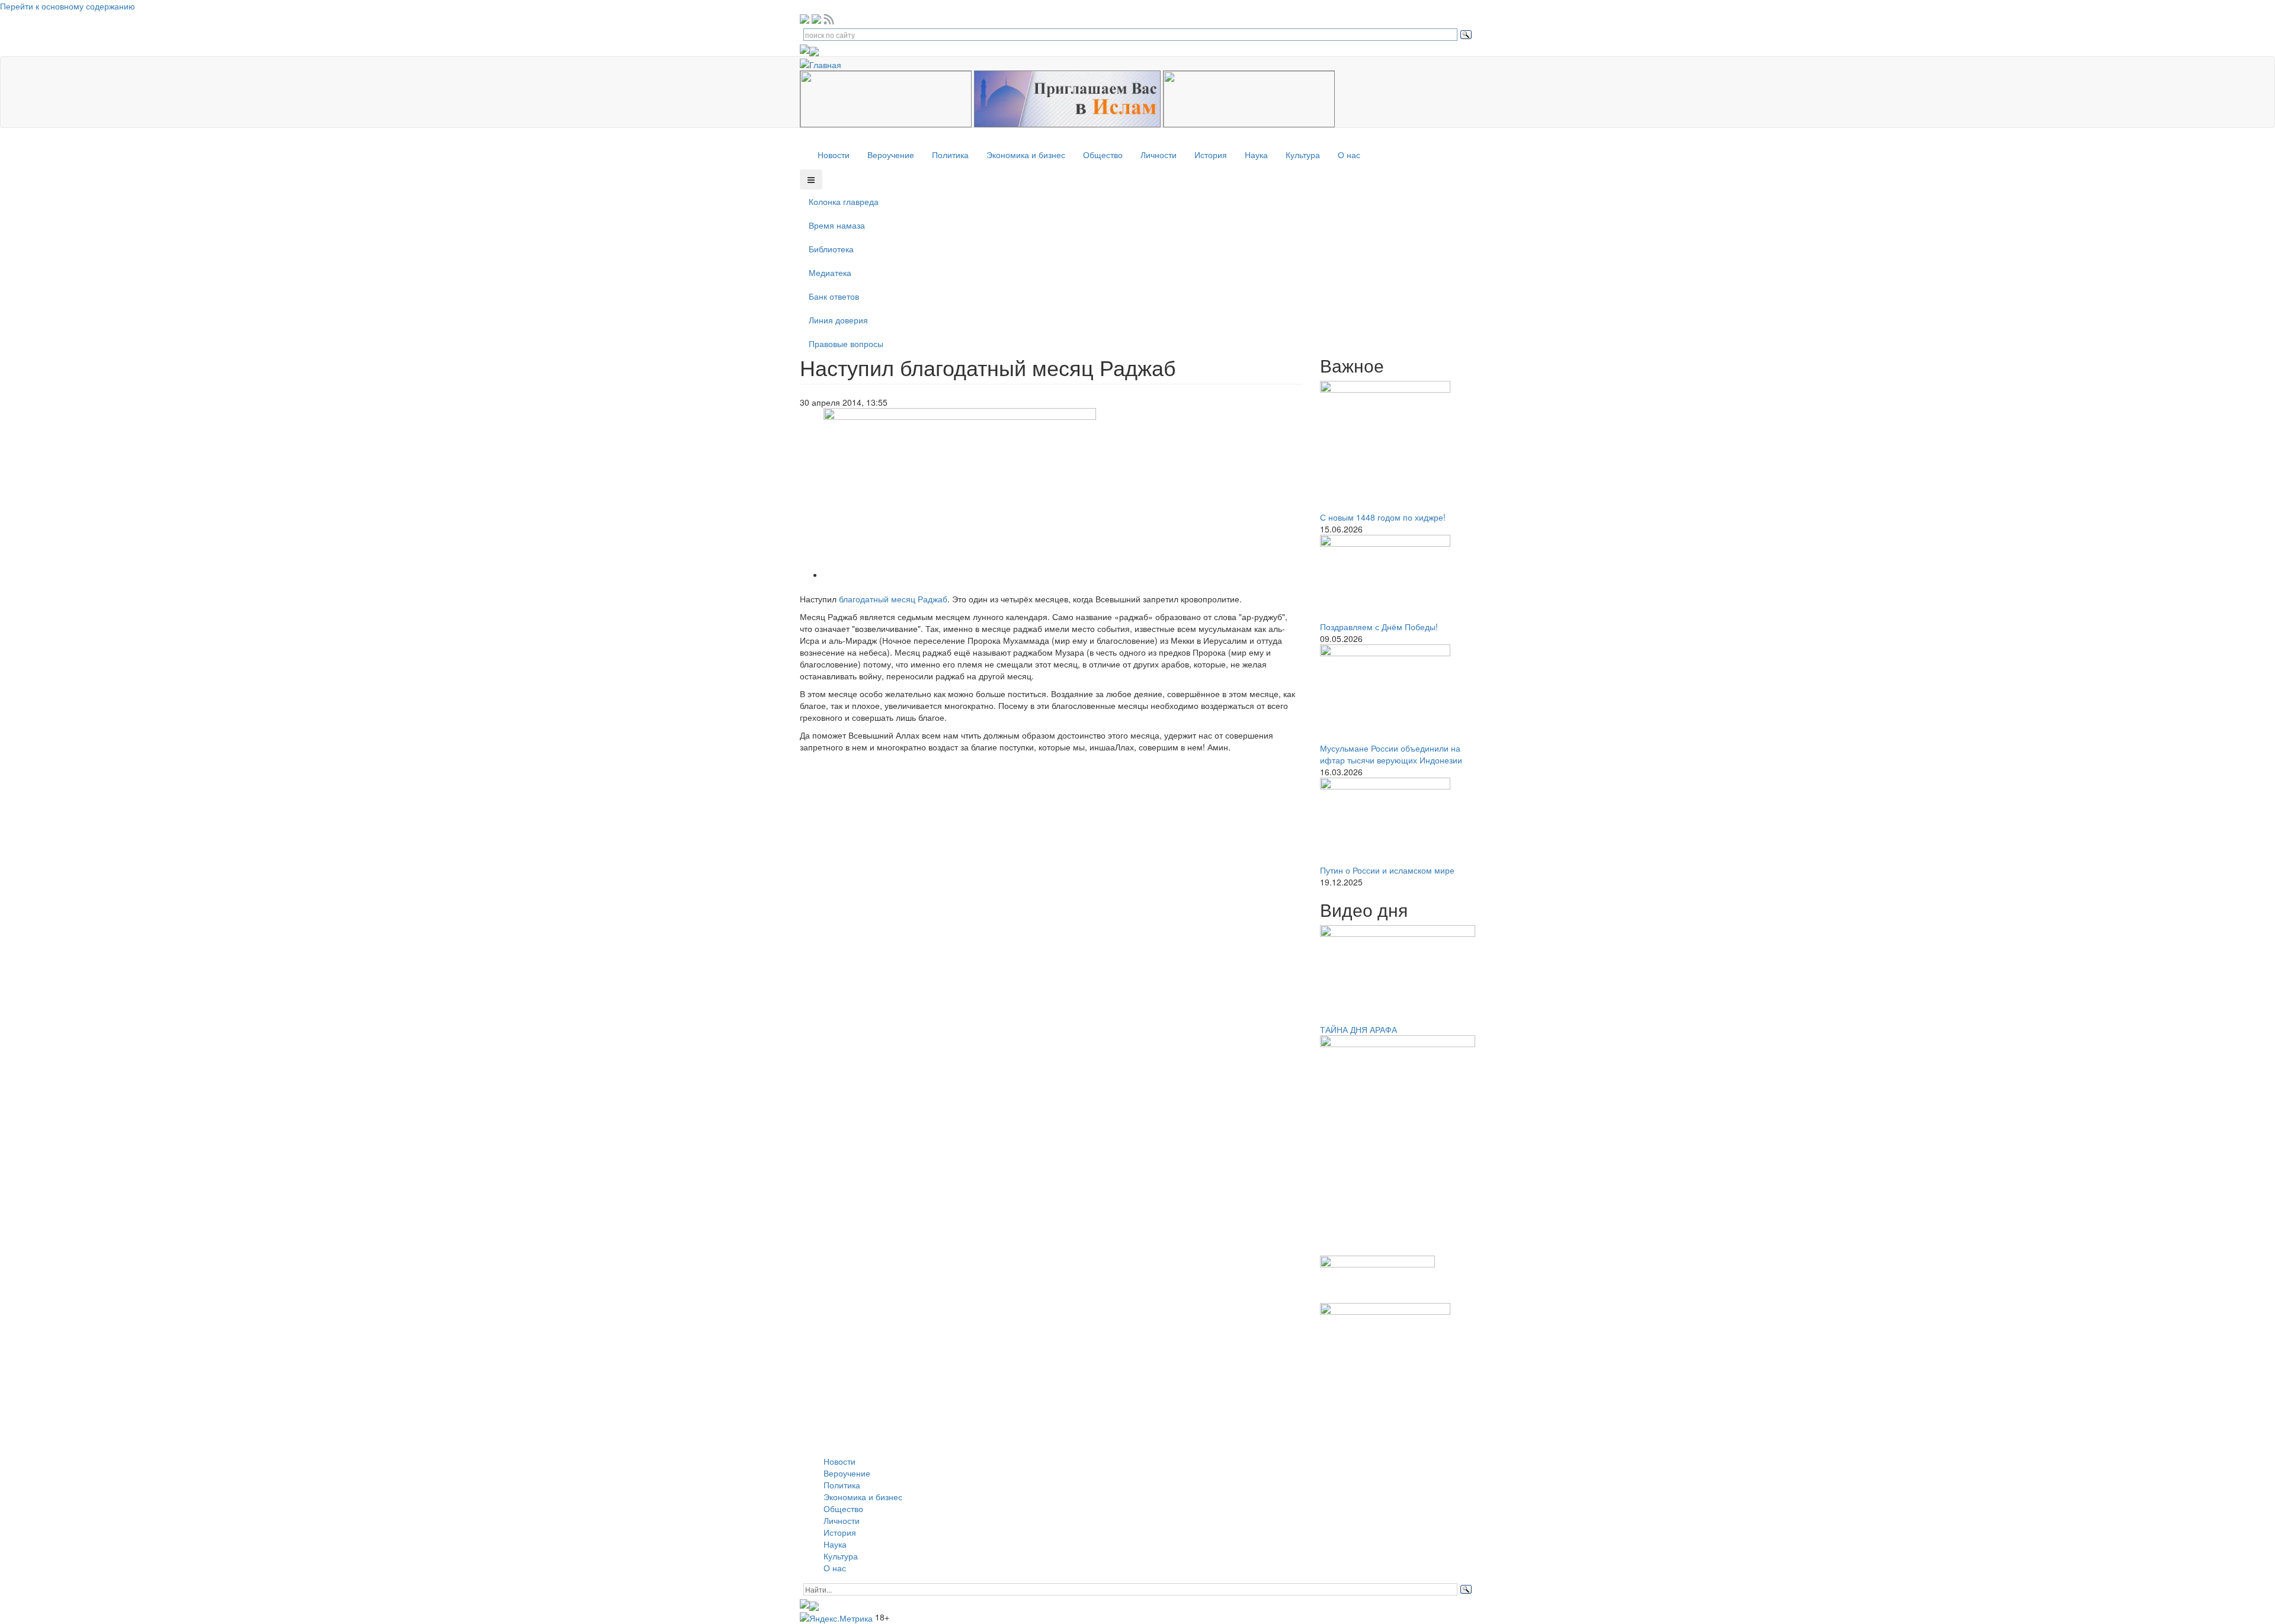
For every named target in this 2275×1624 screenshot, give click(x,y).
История (1211, 155)
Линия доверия (838, 320)
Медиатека (830, 272)
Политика (950, 155)
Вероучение (891, 155)
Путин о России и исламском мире (1387, 870)
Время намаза (837, 225)
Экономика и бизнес (1026, 155)
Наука (1256, 155)
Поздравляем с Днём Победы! (1379, 627)
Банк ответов (834, 296)
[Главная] (825, 63)
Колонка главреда (844, 201)
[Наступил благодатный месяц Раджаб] (960, 493)
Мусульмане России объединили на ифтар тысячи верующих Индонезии (1391, 754)
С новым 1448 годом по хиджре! (1383, 517)
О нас (1349, 155)
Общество (1103, 155)
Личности (1159, 155)
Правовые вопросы (846, 344)
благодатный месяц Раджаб (893, 599)
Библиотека (831, 249)
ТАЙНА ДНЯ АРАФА (1358, 1029)
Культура (1303, 155)
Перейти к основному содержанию (68, 6)
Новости (834, 155)
